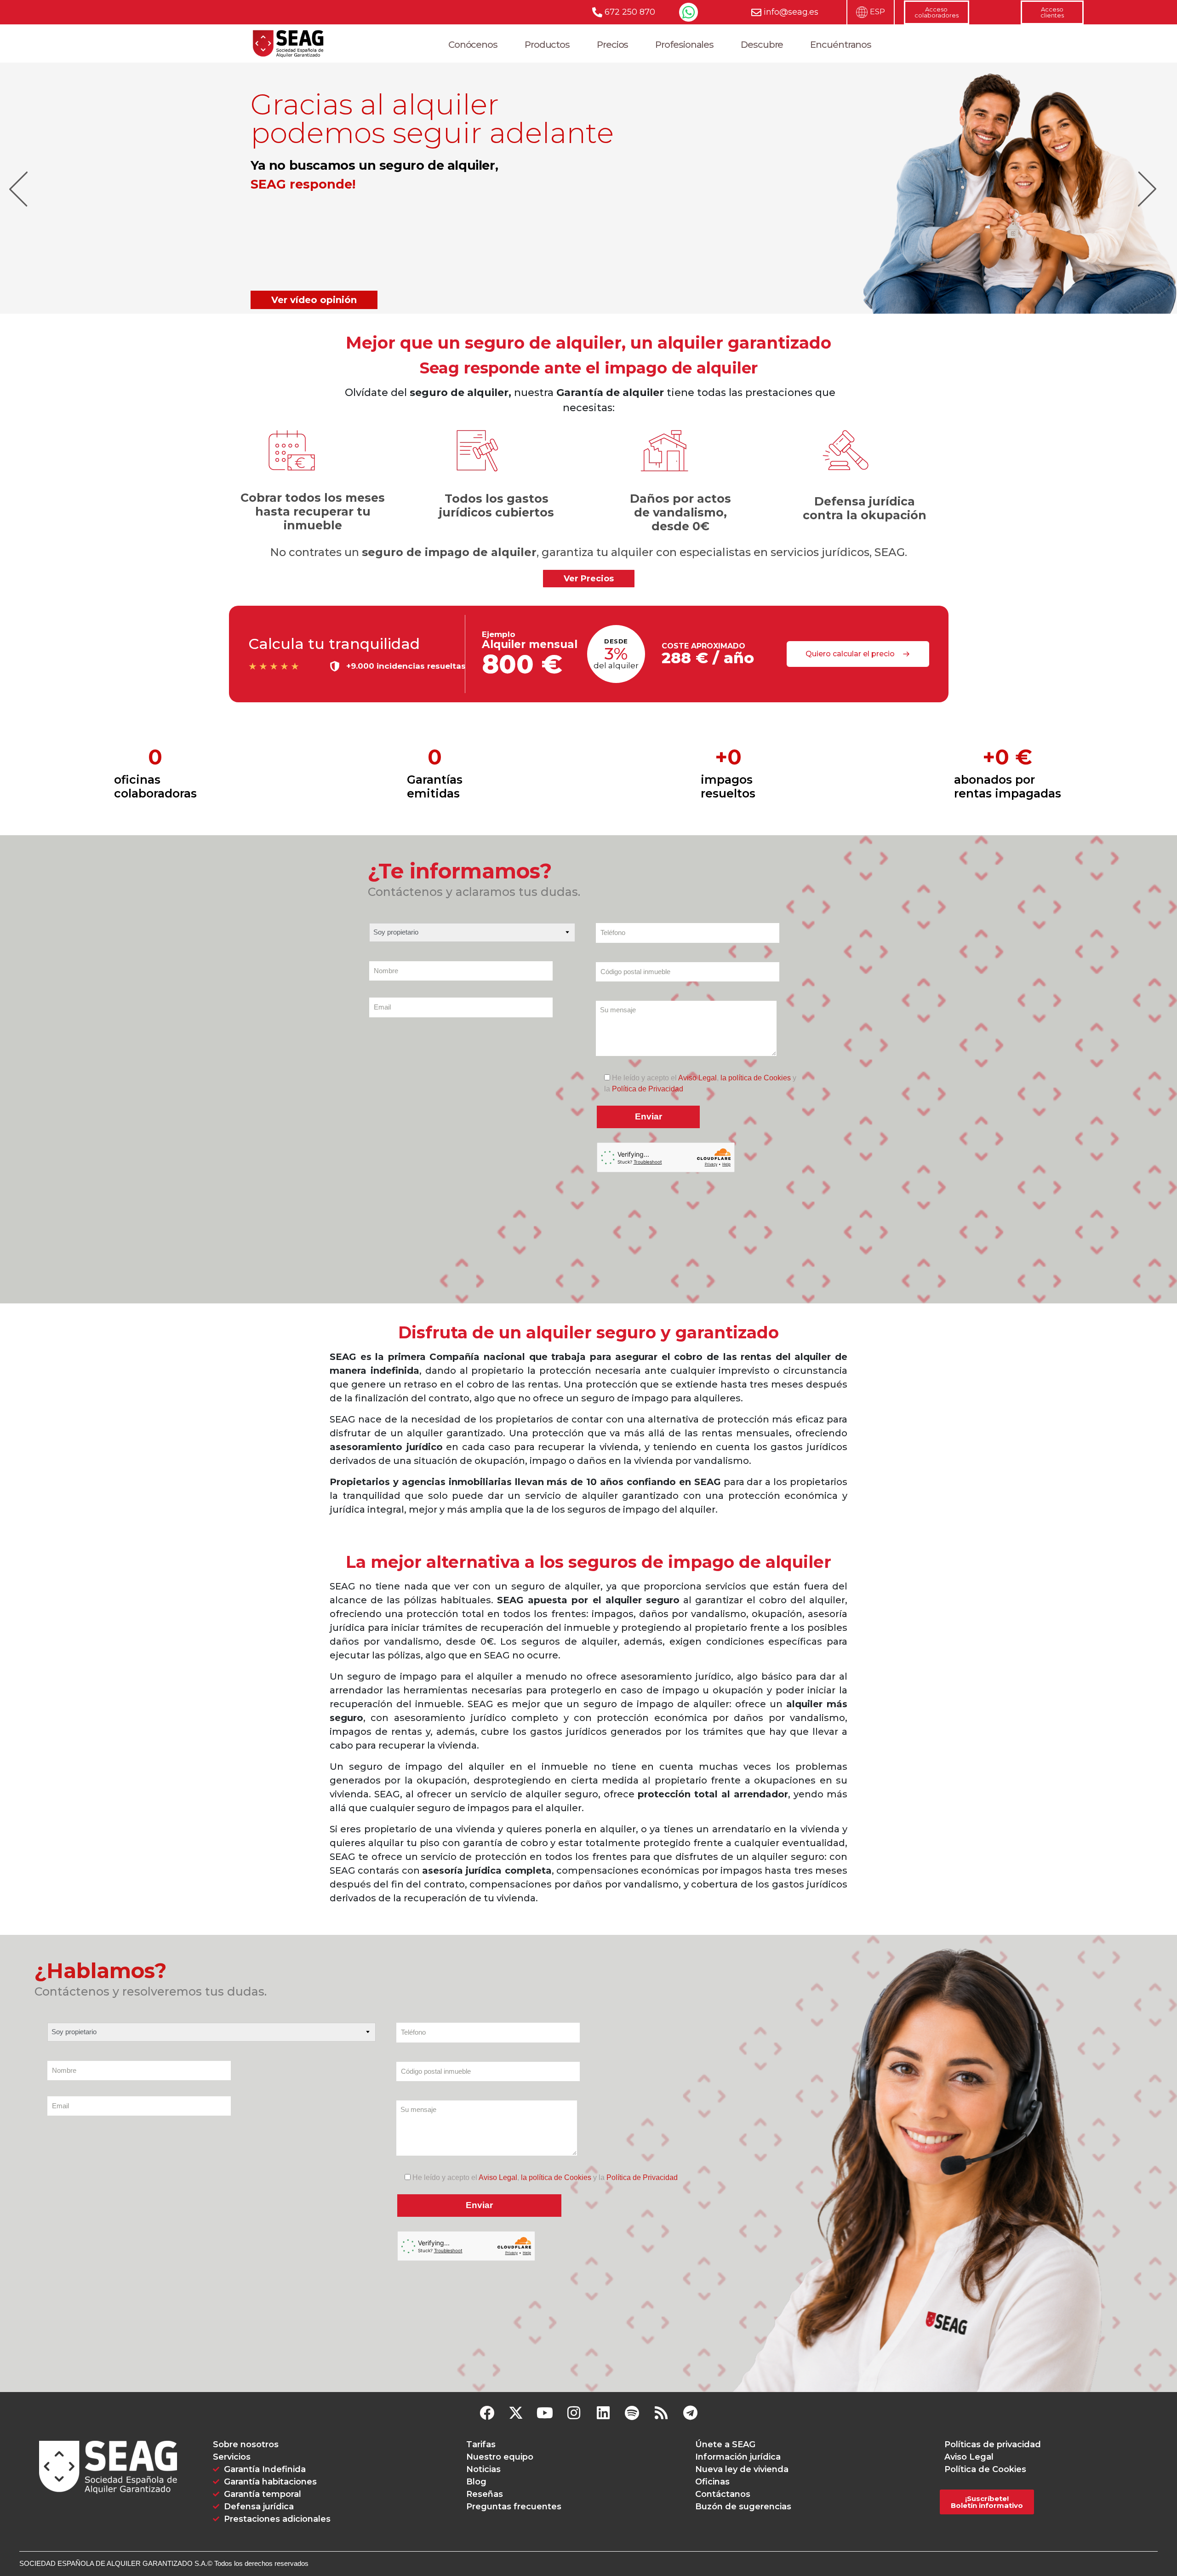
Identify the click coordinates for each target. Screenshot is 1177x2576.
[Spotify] (632, 2413)
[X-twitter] (516, 2413)
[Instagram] (574, 2413)
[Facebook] (487, 2413)
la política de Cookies (756, 1078)
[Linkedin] (603, 2413)
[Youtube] (545, 2413)
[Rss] (661, 2413)
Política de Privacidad (648, 1089)
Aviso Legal (697, 1078)
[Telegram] (690, 2413)
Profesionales (684, 45)
